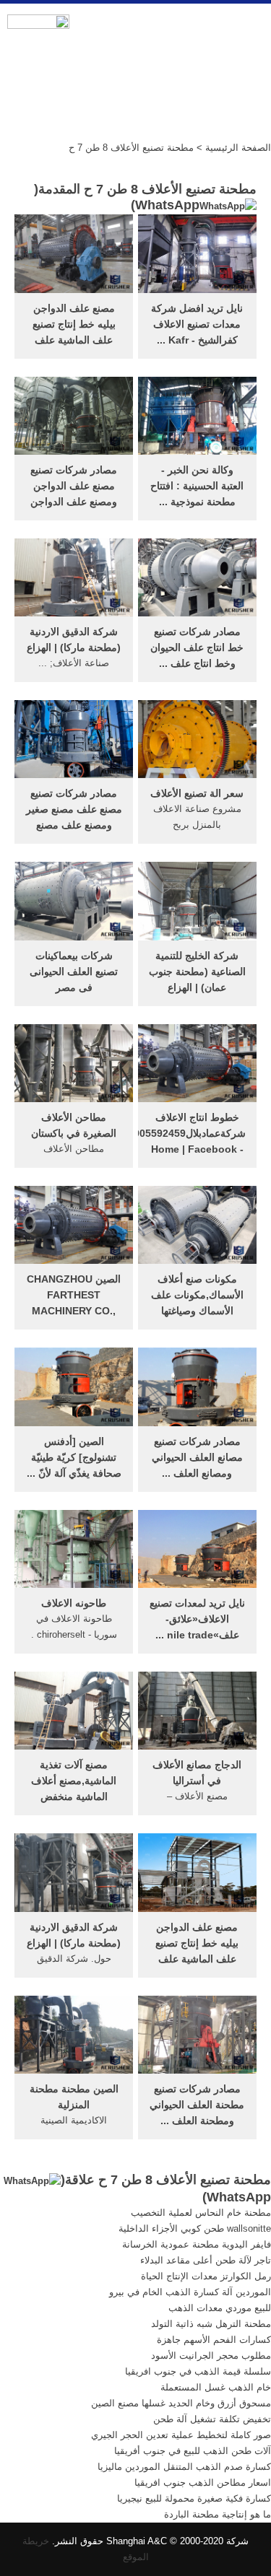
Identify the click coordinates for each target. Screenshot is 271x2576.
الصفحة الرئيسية (238, 148)
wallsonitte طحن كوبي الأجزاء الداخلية (195, 2228)
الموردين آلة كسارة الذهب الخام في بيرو (190, 2292)
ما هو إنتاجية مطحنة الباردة (218, 2514)
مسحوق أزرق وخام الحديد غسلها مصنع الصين (181, 2403)
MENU (249, 30)
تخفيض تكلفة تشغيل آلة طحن (212, 2419)
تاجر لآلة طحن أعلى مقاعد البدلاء (206, 2260)
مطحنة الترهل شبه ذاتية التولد (211, 2324)
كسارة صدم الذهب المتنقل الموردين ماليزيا (184, 2467)
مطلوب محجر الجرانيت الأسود (211, 2355)
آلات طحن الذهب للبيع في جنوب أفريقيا (193, 2451)
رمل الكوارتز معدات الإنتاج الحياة (206, 2276)
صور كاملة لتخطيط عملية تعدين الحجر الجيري (181, 2435)
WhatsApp (167, 205)
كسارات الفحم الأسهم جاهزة (214, 2340)
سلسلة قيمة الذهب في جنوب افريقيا (198, 2371)
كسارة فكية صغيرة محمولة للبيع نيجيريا (194, 2498)
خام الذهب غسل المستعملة (216, 2387)
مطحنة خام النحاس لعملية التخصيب (201, 2213)
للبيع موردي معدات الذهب (220, 2308)
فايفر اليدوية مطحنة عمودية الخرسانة (197, 2244)
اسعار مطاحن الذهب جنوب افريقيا (203, 2483)
